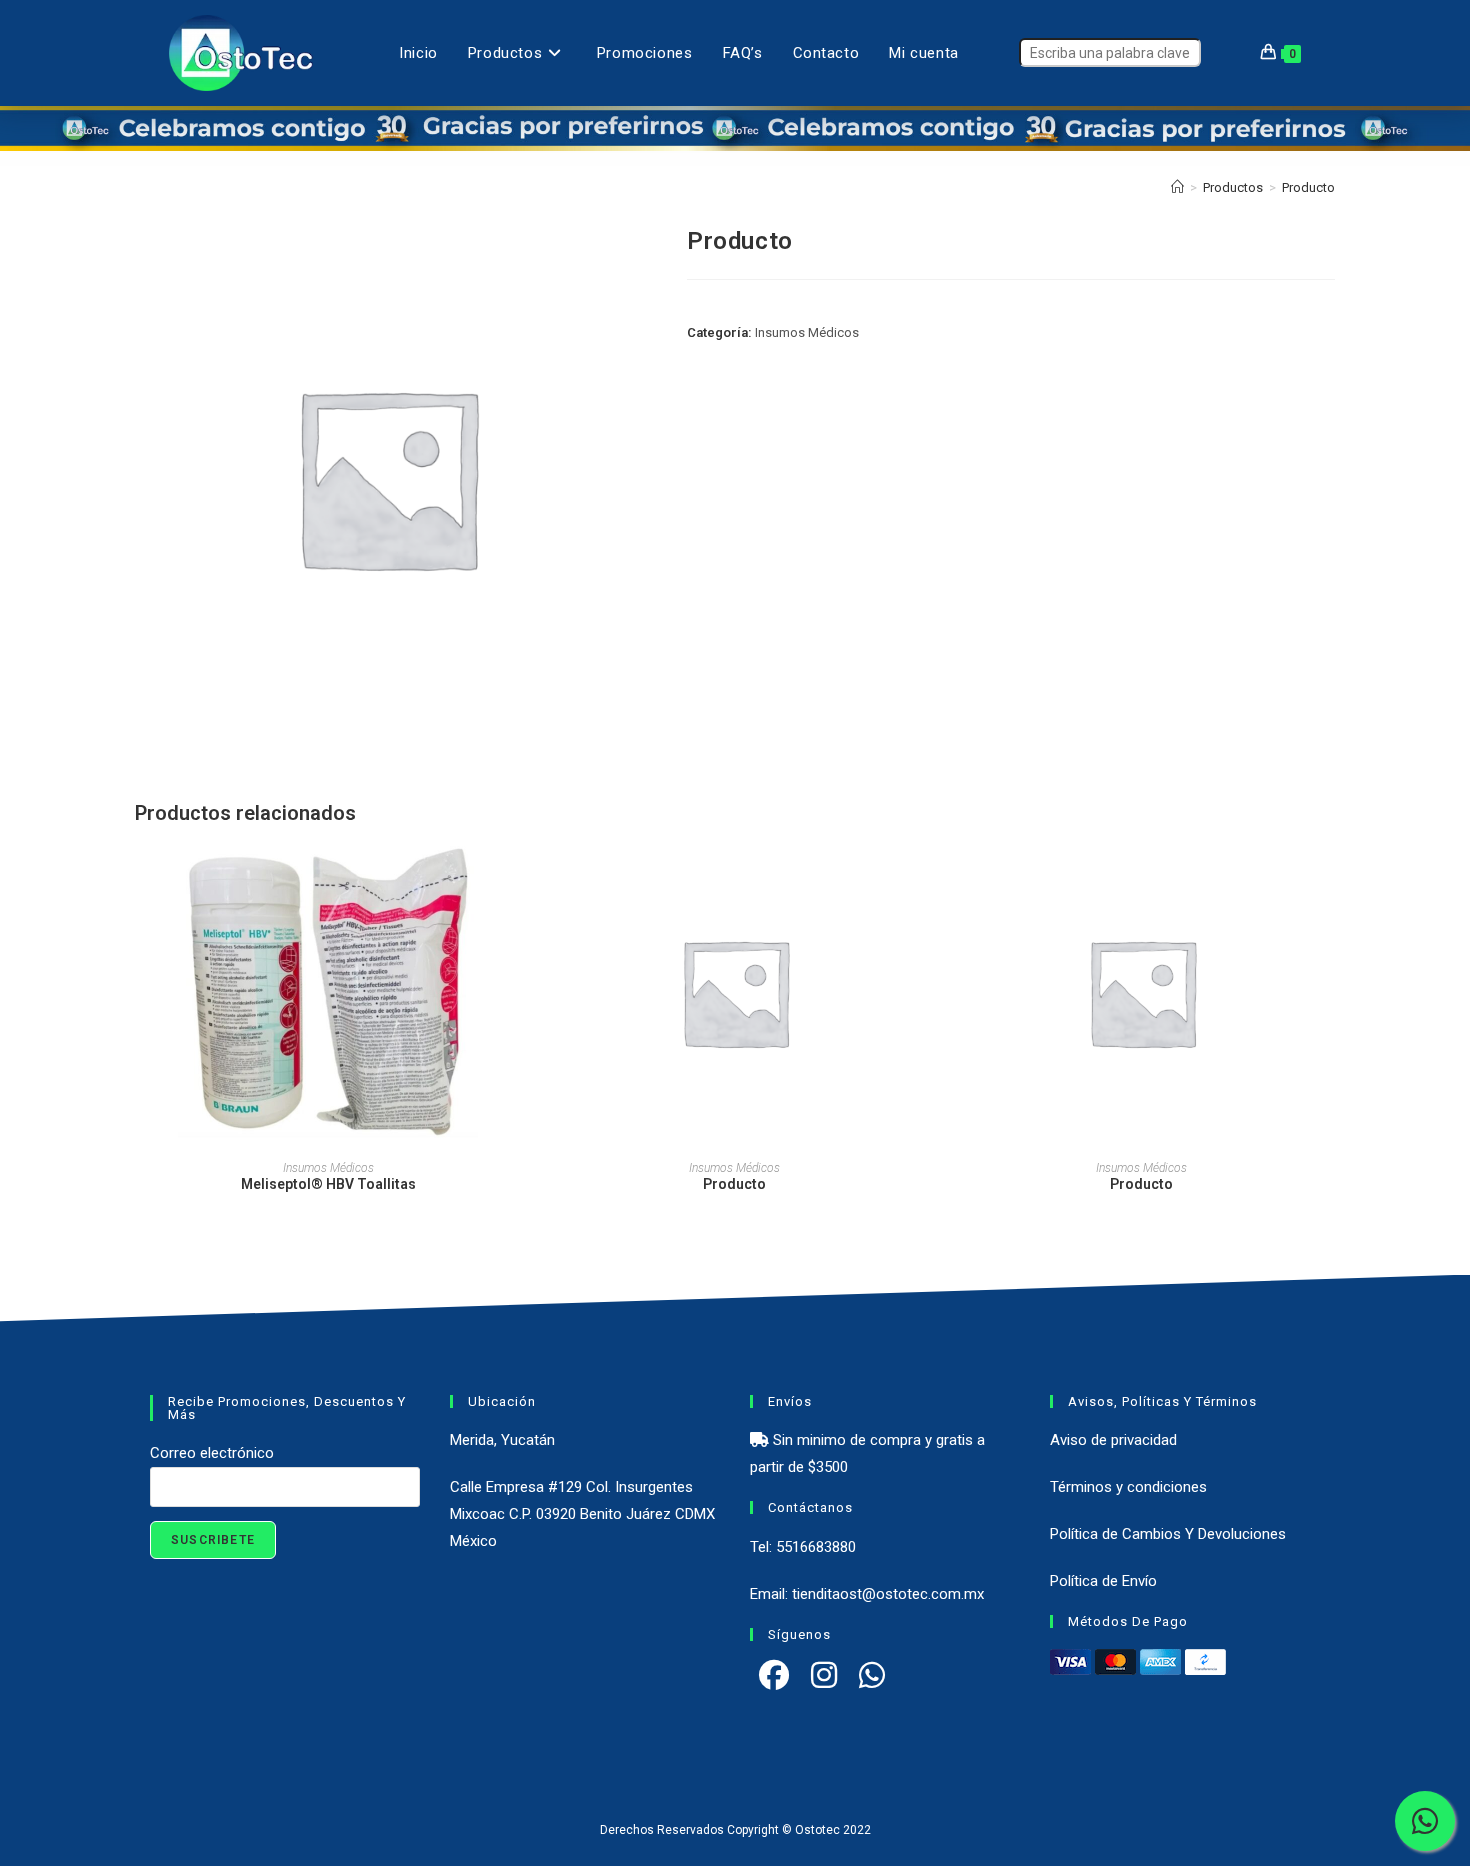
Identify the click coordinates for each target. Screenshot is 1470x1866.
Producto (1308, 187)
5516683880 (816, 1547)
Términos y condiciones (1128, 1487)
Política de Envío (1103, 1581)
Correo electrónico (212, 1453)
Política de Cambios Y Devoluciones (1168, 1534)
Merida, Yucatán (502, 1440)
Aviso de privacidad (1113, 1440)
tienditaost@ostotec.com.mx (888, 1594)
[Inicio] (1177, 187)
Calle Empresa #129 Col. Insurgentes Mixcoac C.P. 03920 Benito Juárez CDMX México (582, 1514)
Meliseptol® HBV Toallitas (328, 1184)
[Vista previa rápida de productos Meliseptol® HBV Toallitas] (515, 877)
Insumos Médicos (807, 332)
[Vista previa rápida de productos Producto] (922, 877)
